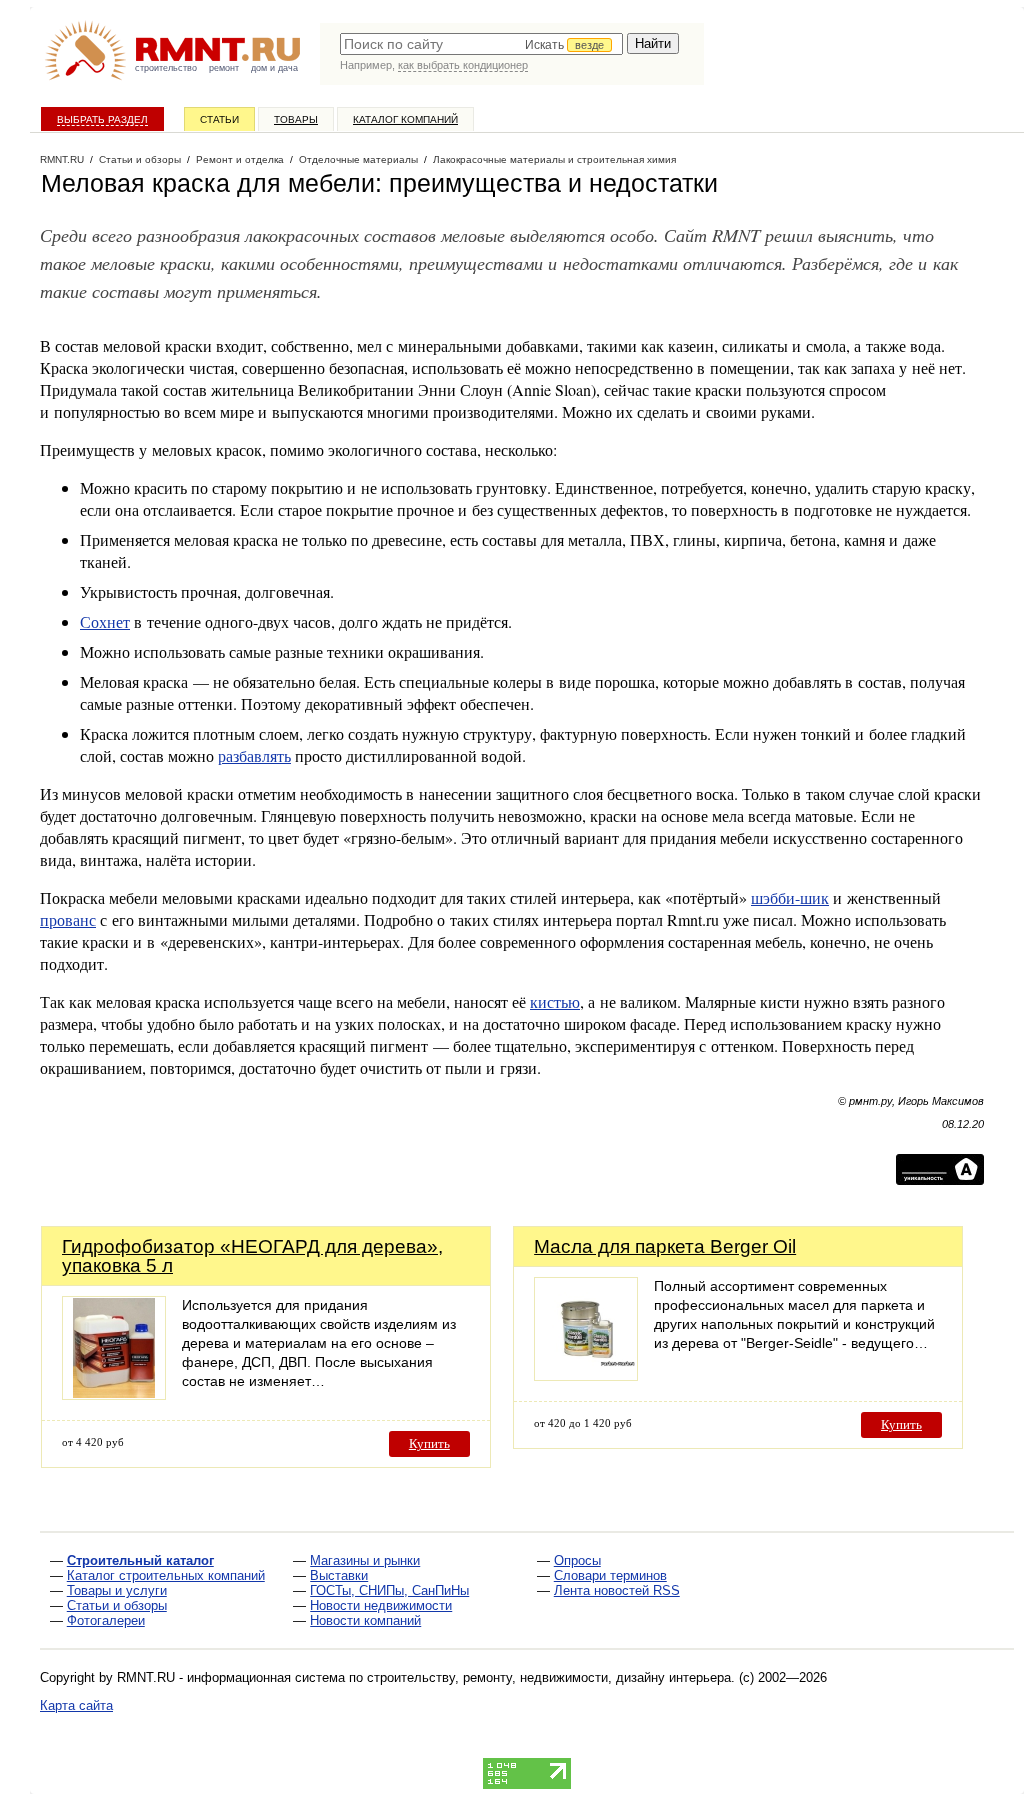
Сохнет (105, 621)
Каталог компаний (405, 119)
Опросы (577, 1560)
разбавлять (254, 755)
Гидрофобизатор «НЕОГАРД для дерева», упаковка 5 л (252, 1256)
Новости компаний (365, 1620)
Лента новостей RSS (617, 1590)
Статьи (219, 119)
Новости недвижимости (381, 1605)
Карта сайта (76, 1705)
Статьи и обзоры (117, 1605)
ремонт (224, 68)
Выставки (339, 1575)
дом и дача (274, 68)
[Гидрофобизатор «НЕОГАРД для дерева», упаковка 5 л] (114, 1394)
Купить (429, 1443)
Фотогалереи (106, 1620)
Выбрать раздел (102, 119)
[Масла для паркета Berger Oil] (586, 1375)
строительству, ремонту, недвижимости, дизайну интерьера (549, 1677)
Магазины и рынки (365, 1560)
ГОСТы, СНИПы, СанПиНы (389, 1590)
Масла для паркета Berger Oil (665, 1246)
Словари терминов (610, 1575)
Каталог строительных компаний (166, 1575)
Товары (296, 119)
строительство (166, 68)
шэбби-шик (790, 897)
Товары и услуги (117, 1590)
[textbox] (481, 44)
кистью (555, 1001)
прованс (68, 919)
